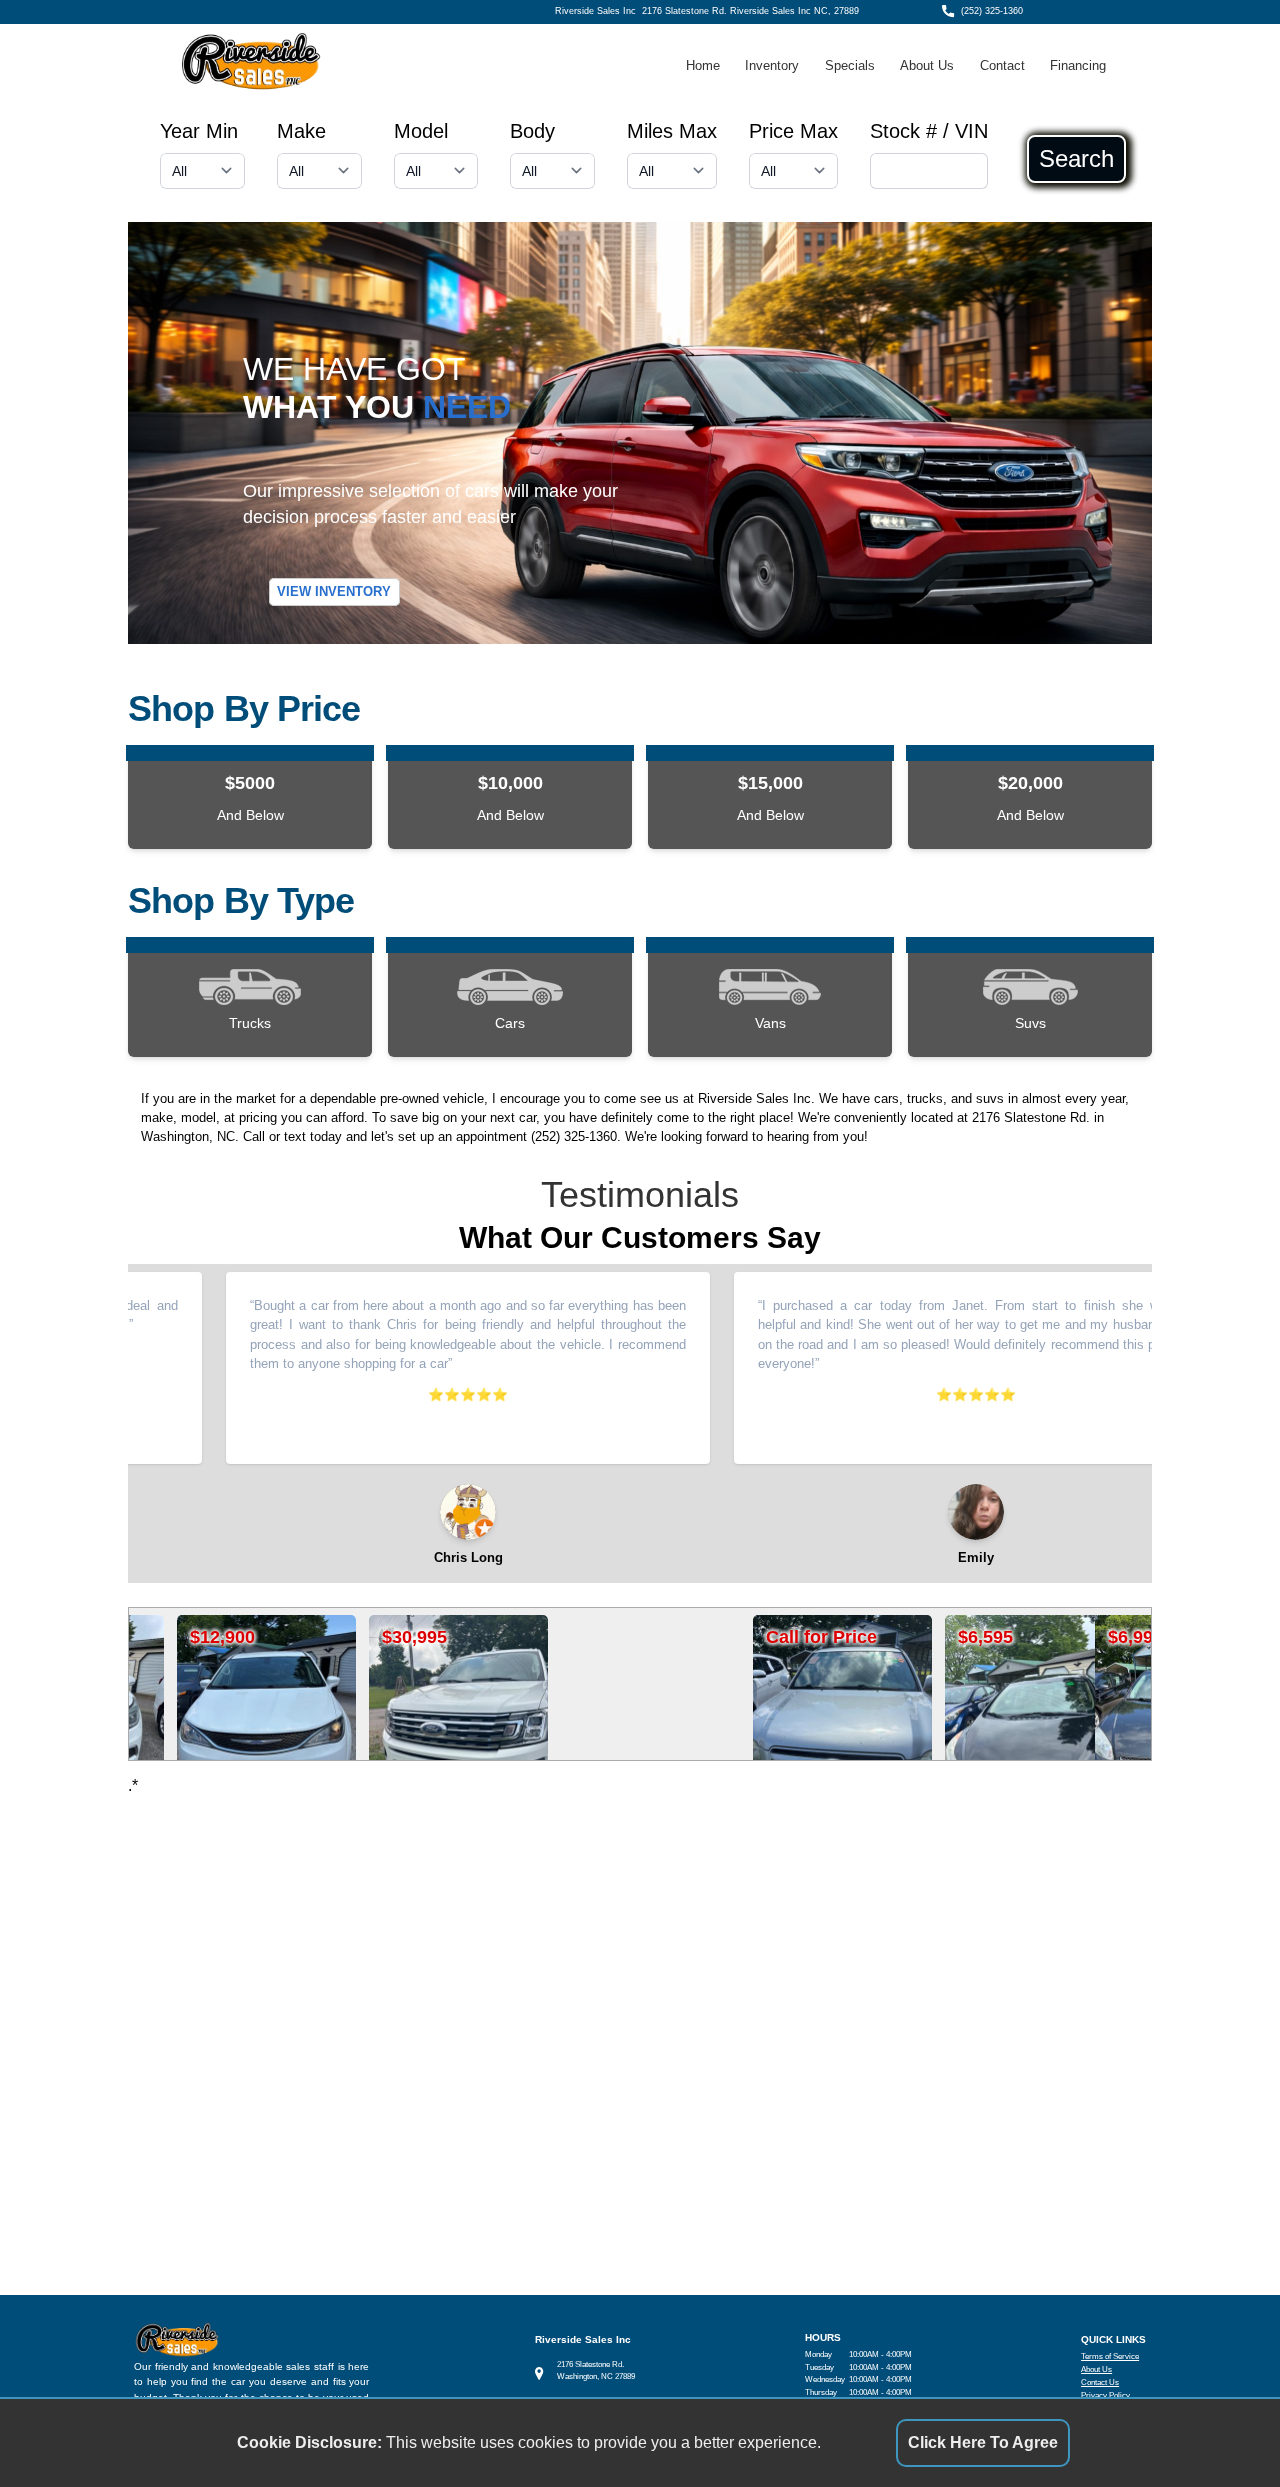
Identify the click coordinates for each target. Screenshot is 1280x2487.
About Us (927, 65)
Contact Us (1100, 2382)
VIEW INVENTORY (334, 592)
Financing (1078, 65)
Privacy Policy (1105, 2395)
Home (703, 65)
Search (1076, 159)
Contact (1002, 65)
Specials (850, 65)
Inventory (772, 65)
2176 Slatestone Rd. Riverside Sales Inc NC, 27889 (750, 11)
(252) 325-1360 (992, 11)
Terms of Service (1110, 2356)
